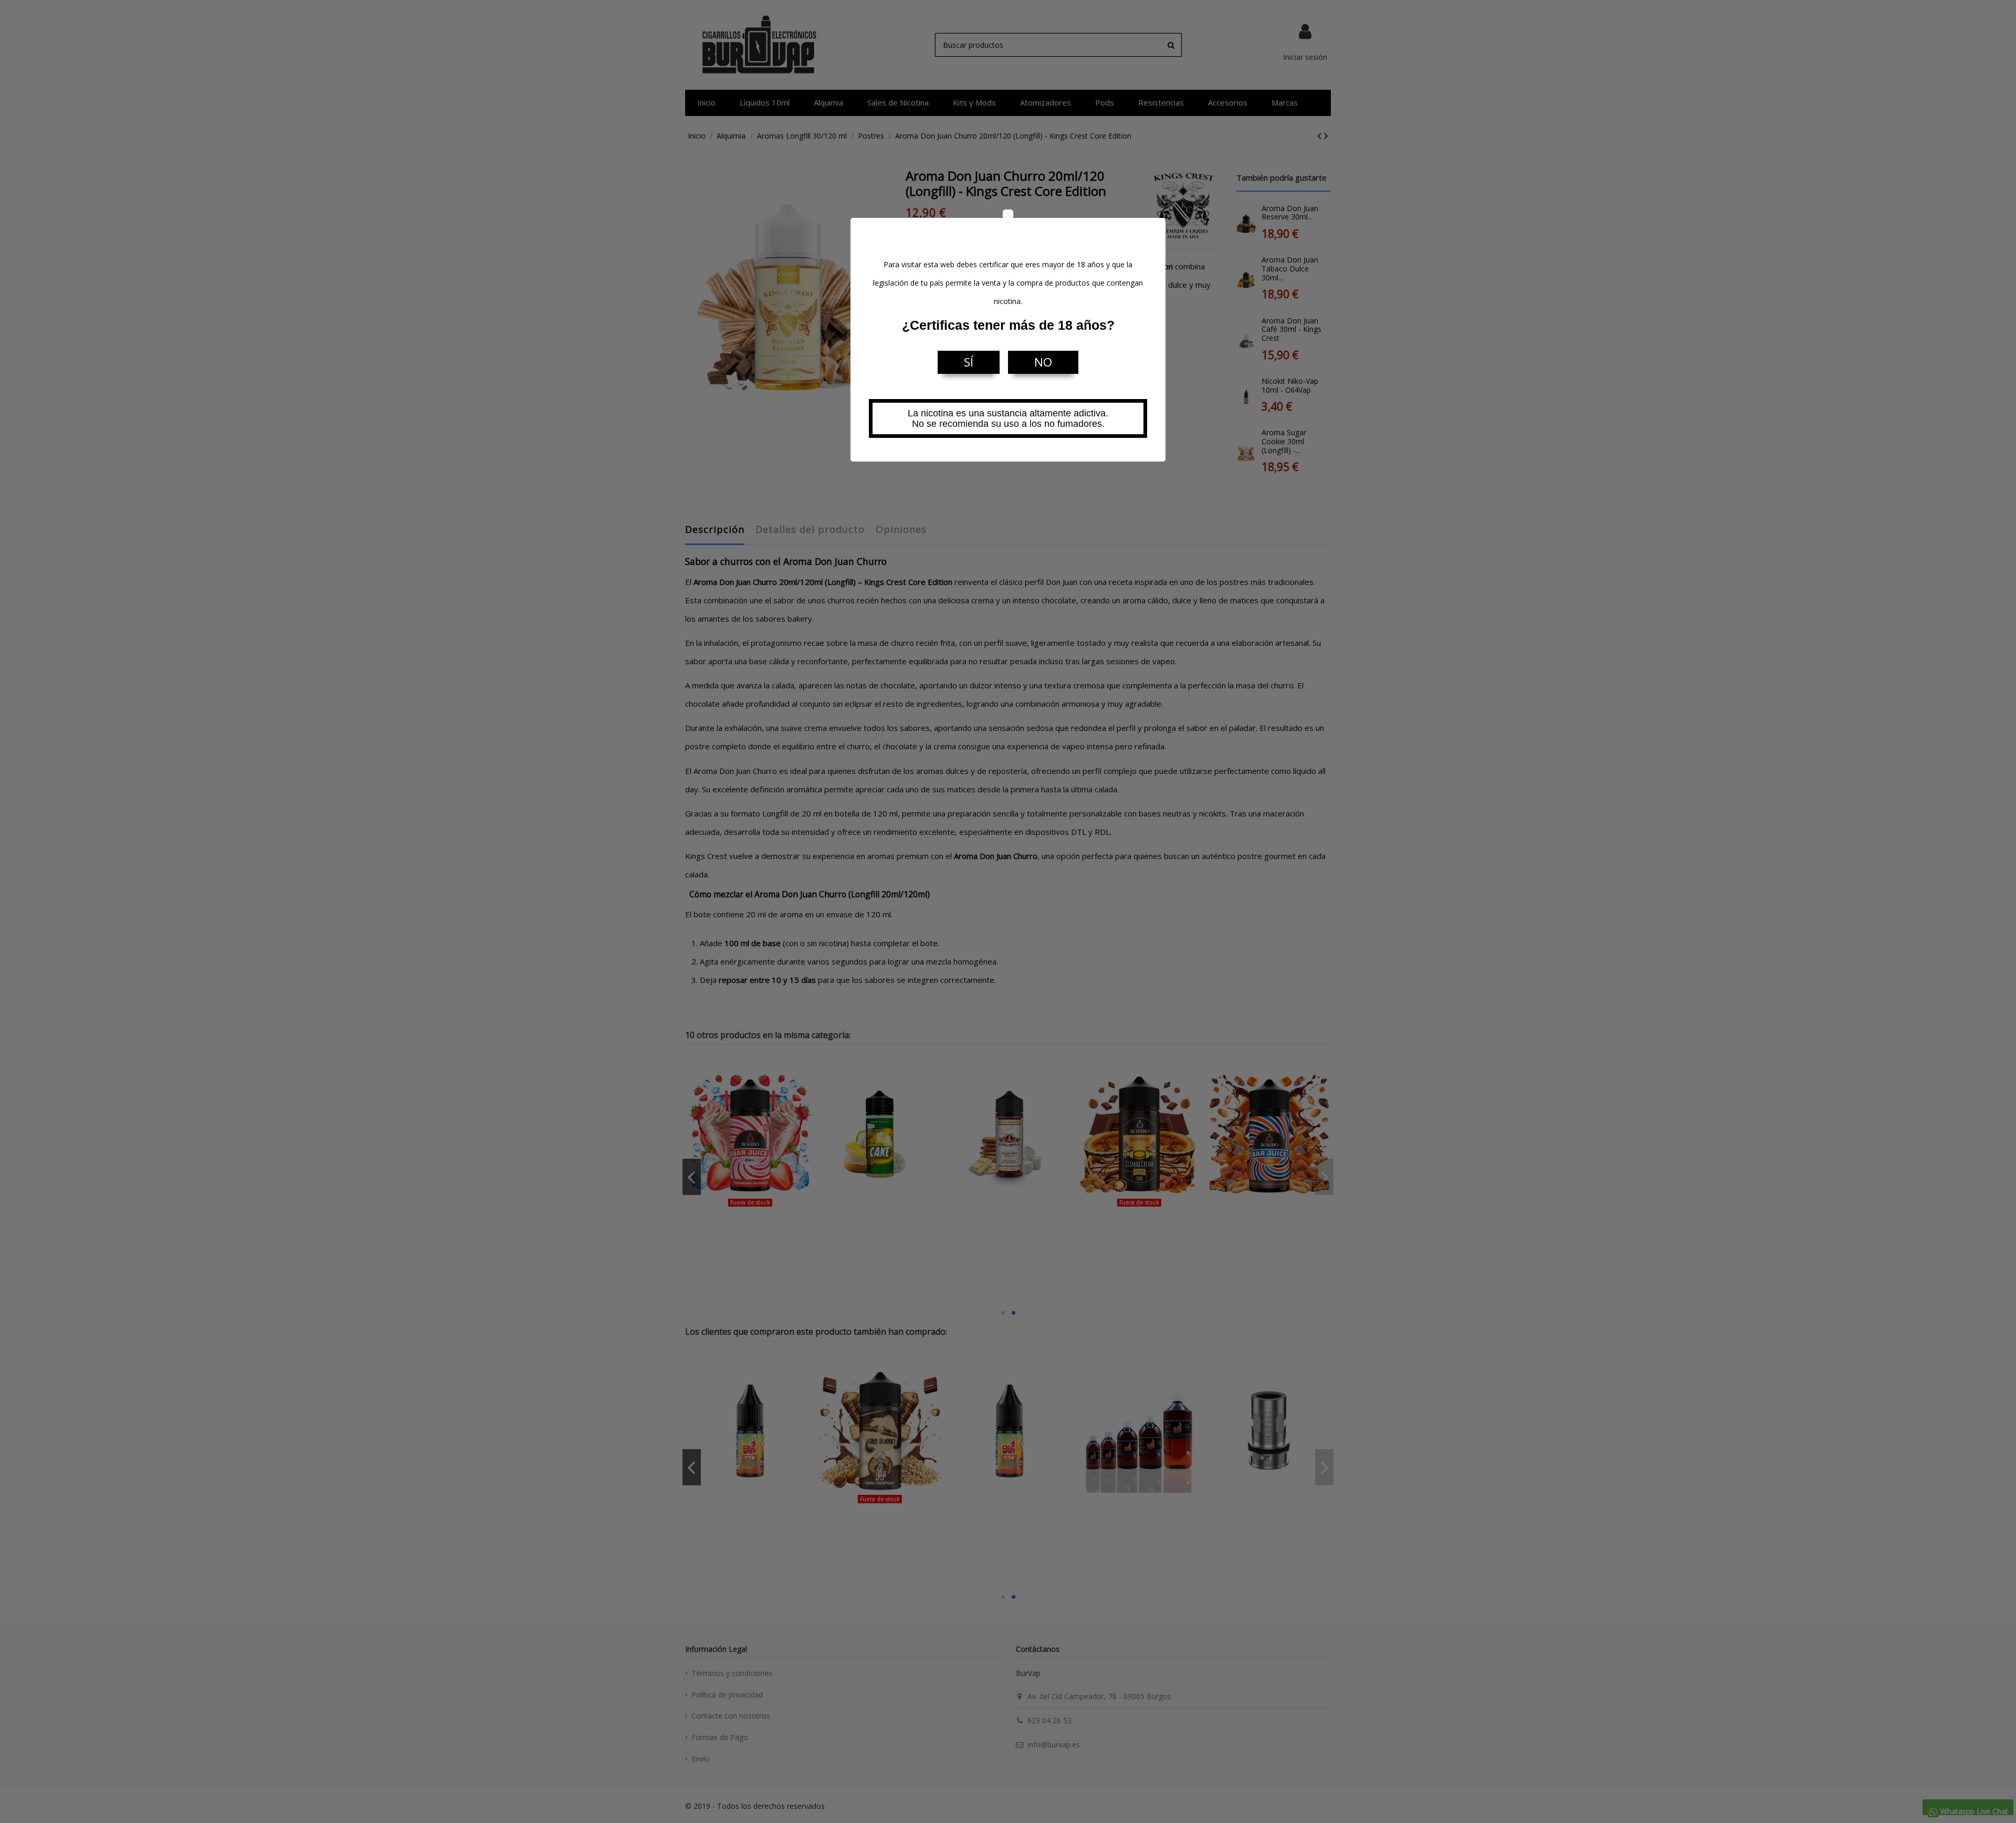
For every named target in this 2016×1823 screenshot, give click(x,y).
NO (1043, 362)
